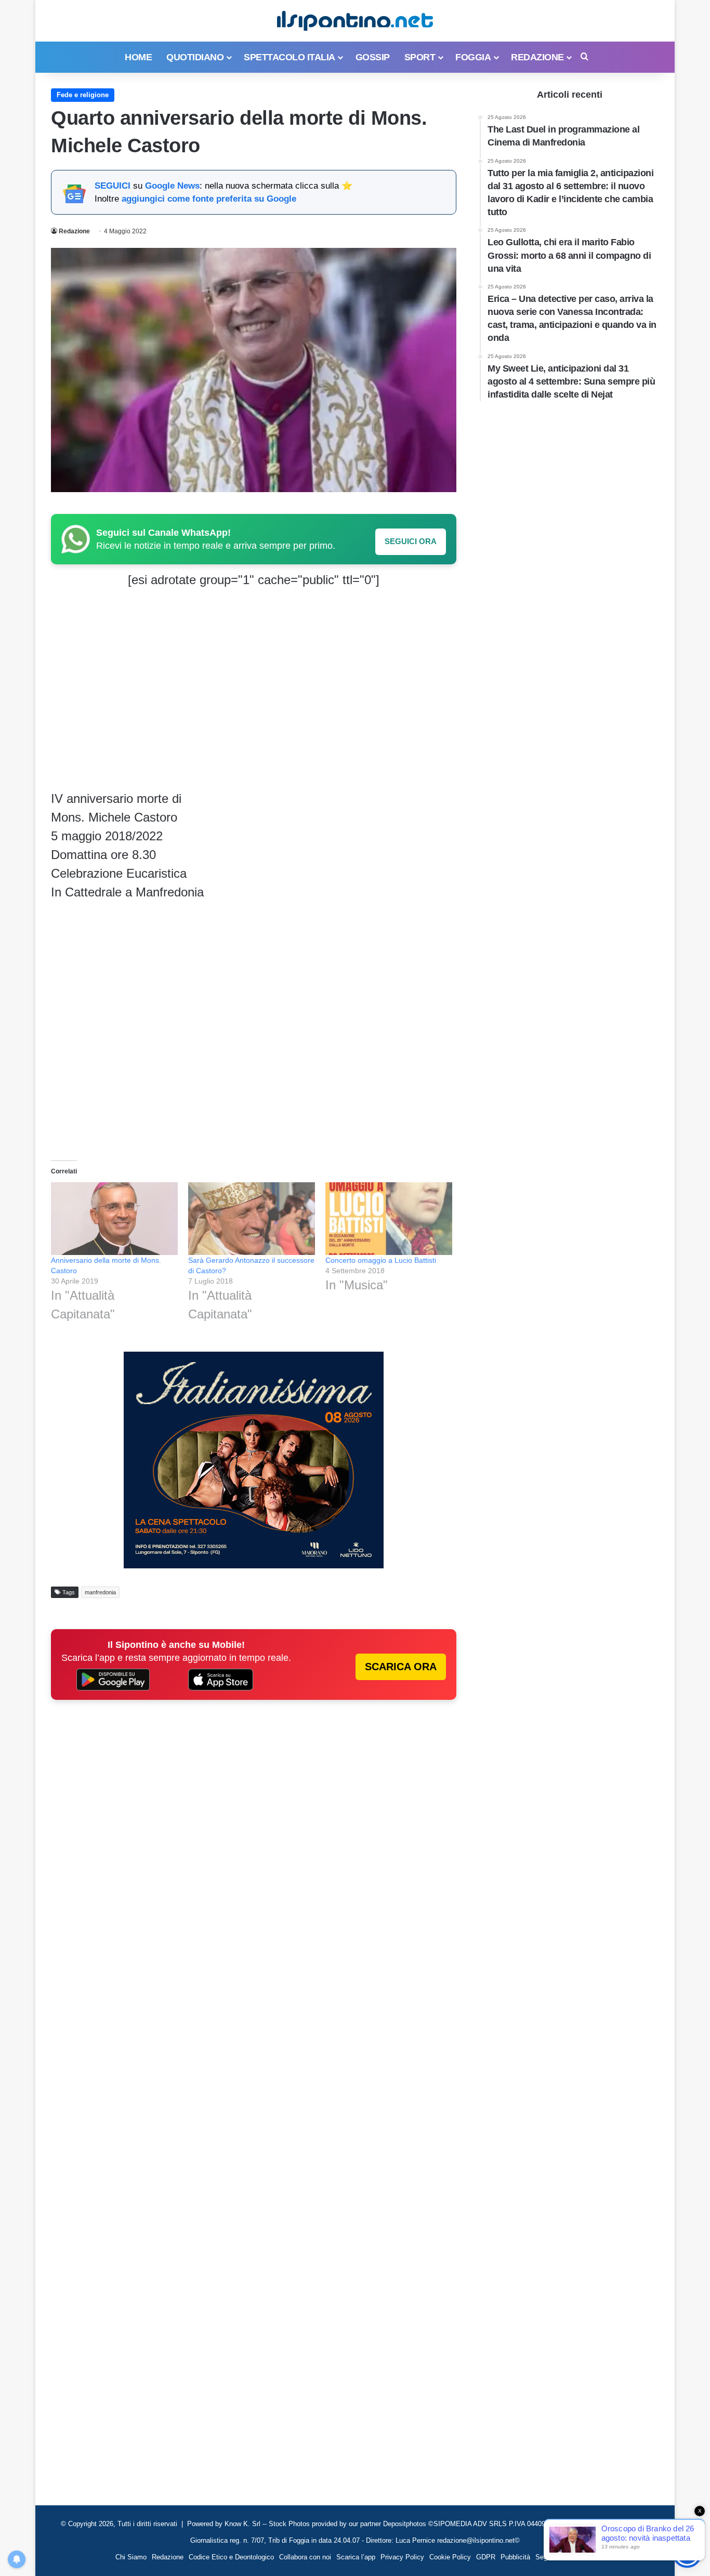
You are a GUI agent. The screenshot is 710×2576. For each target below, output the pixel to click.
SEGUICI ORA (411, 541)
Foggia (473, 57)
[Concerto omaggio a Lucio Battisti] (389, 1218)
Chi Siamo (131, 2557)
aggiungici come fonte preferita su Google (209, 199)
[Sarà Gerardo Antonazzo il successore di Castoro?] (252, 1218)
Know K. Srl (242, 2524)
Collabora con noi (305, 2557)
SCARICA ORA (401, 1667)
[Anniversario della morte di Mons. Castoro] (114, 1218)
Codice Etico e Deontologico (231, 2557)
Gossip (373, 57)
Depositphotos (406, 2524)
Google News (172, 186)
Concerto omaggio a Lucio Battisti (381, 1260)
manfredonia (100, 1592)
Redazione (537, 57)
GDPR (486, 2557)
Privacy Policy (402, 2557)
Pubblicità (515, 2557)
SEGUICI (113, 186)
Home (138, 57)
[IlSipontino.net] (355, 21)
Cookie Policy (450, 2557)
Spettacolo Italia (290, 57)
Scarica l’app (356, 2557)
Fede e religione (83, 95)
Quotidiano (195, 57)
